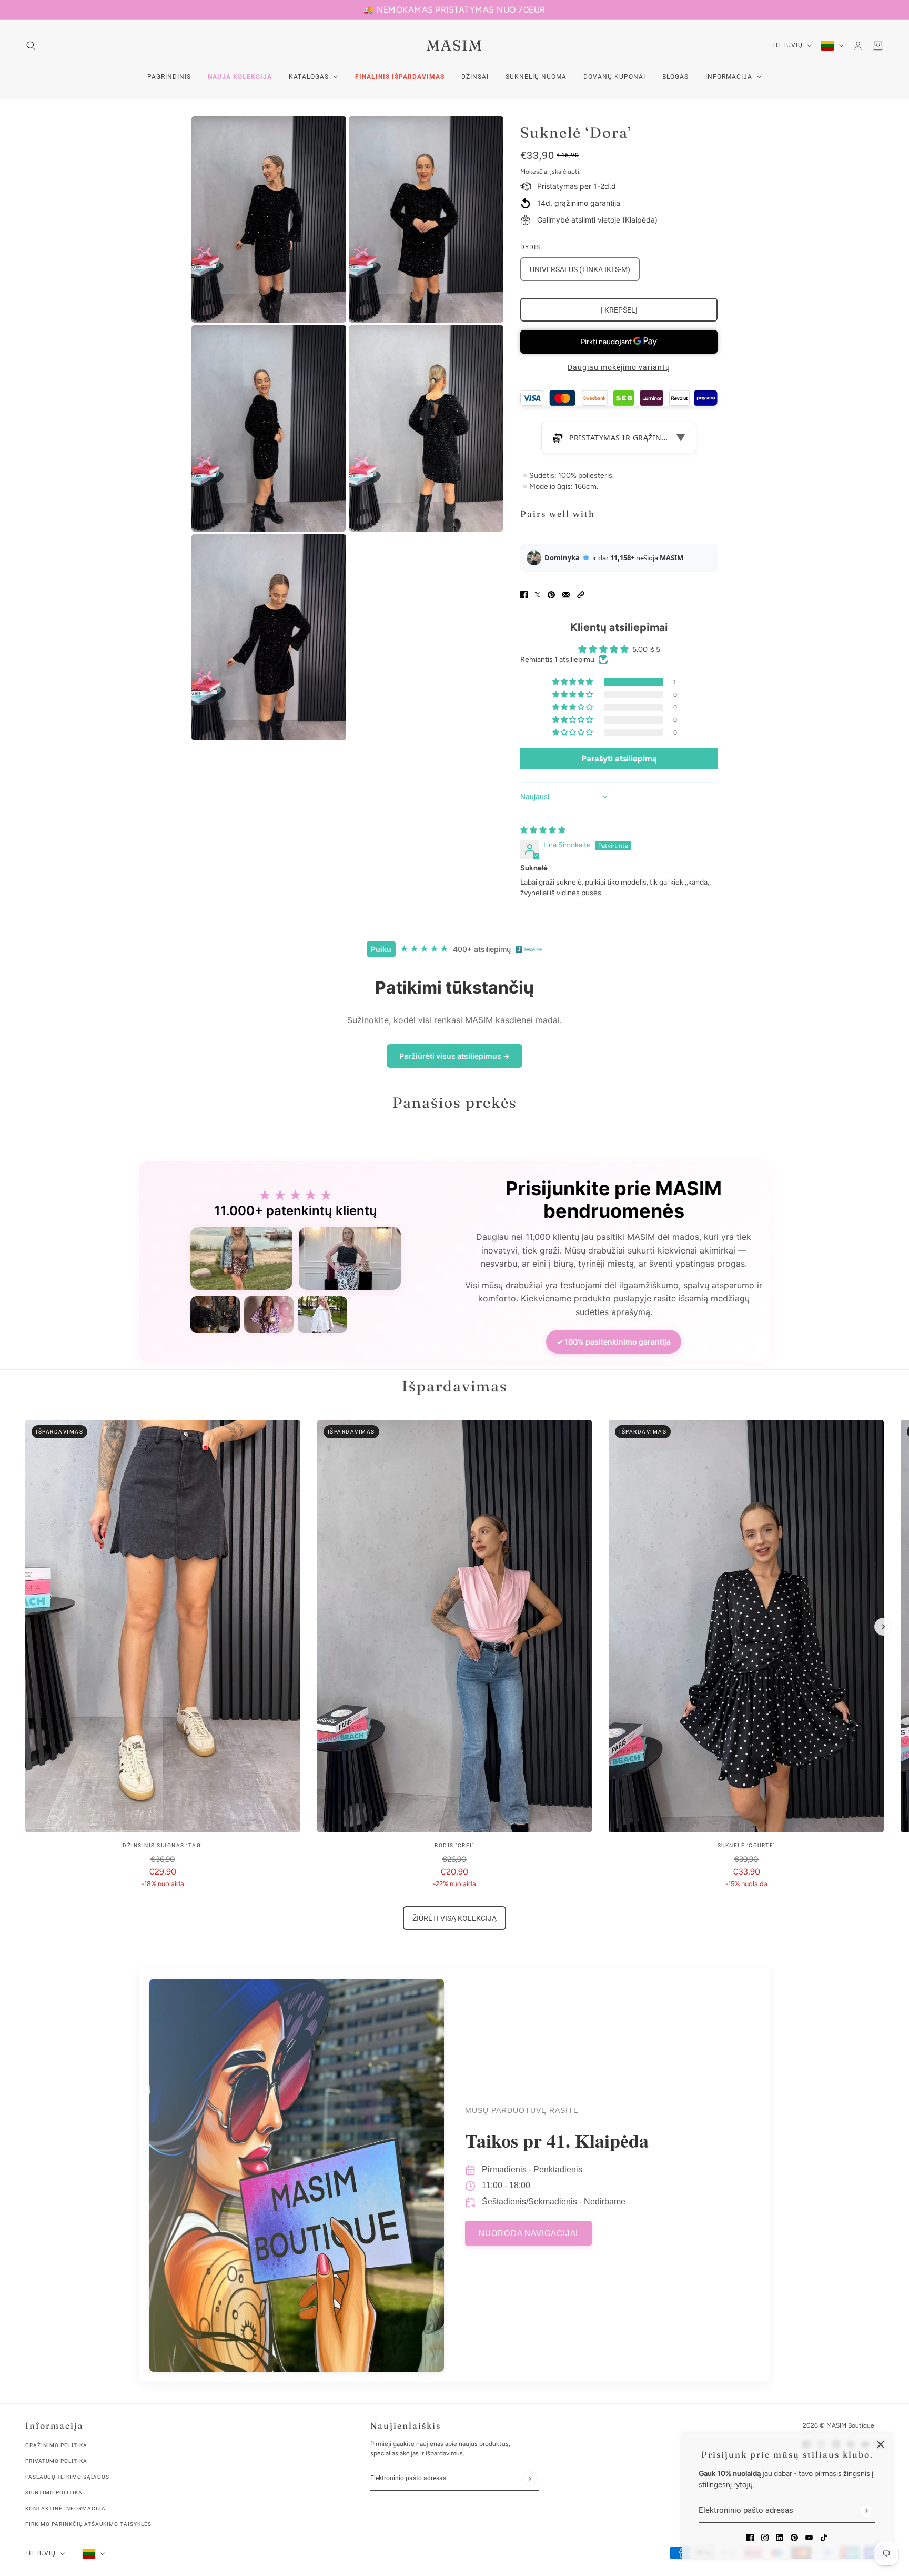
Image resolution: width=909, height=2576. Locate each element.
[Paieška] (31, 46)
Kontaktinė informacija (65, 2508)
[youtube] (809, 2537)
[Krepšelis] (878, 46)
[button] (581, 594)
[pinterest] (794, 2537)
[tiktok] (824, 2537)
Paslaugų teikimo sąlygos (67, 2477)
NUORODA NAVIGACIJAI (528, 2233)
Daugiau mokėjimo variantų (619, 367)
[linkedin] (780, 2537)
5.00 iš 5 (646, 650)
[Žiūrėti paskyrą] (858, 46)
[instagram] (765, 2537)
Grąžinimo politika (56, 2445)
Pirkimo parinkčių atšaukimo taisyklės (88, 2524)
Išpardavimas (455, 1386)
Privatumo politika (56, 2461)
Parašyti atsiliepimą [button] (619, 759)
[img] (543, 830)
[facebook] (750, 2537)
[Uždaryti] (881, 2444)
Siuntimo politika (54, 2493)
